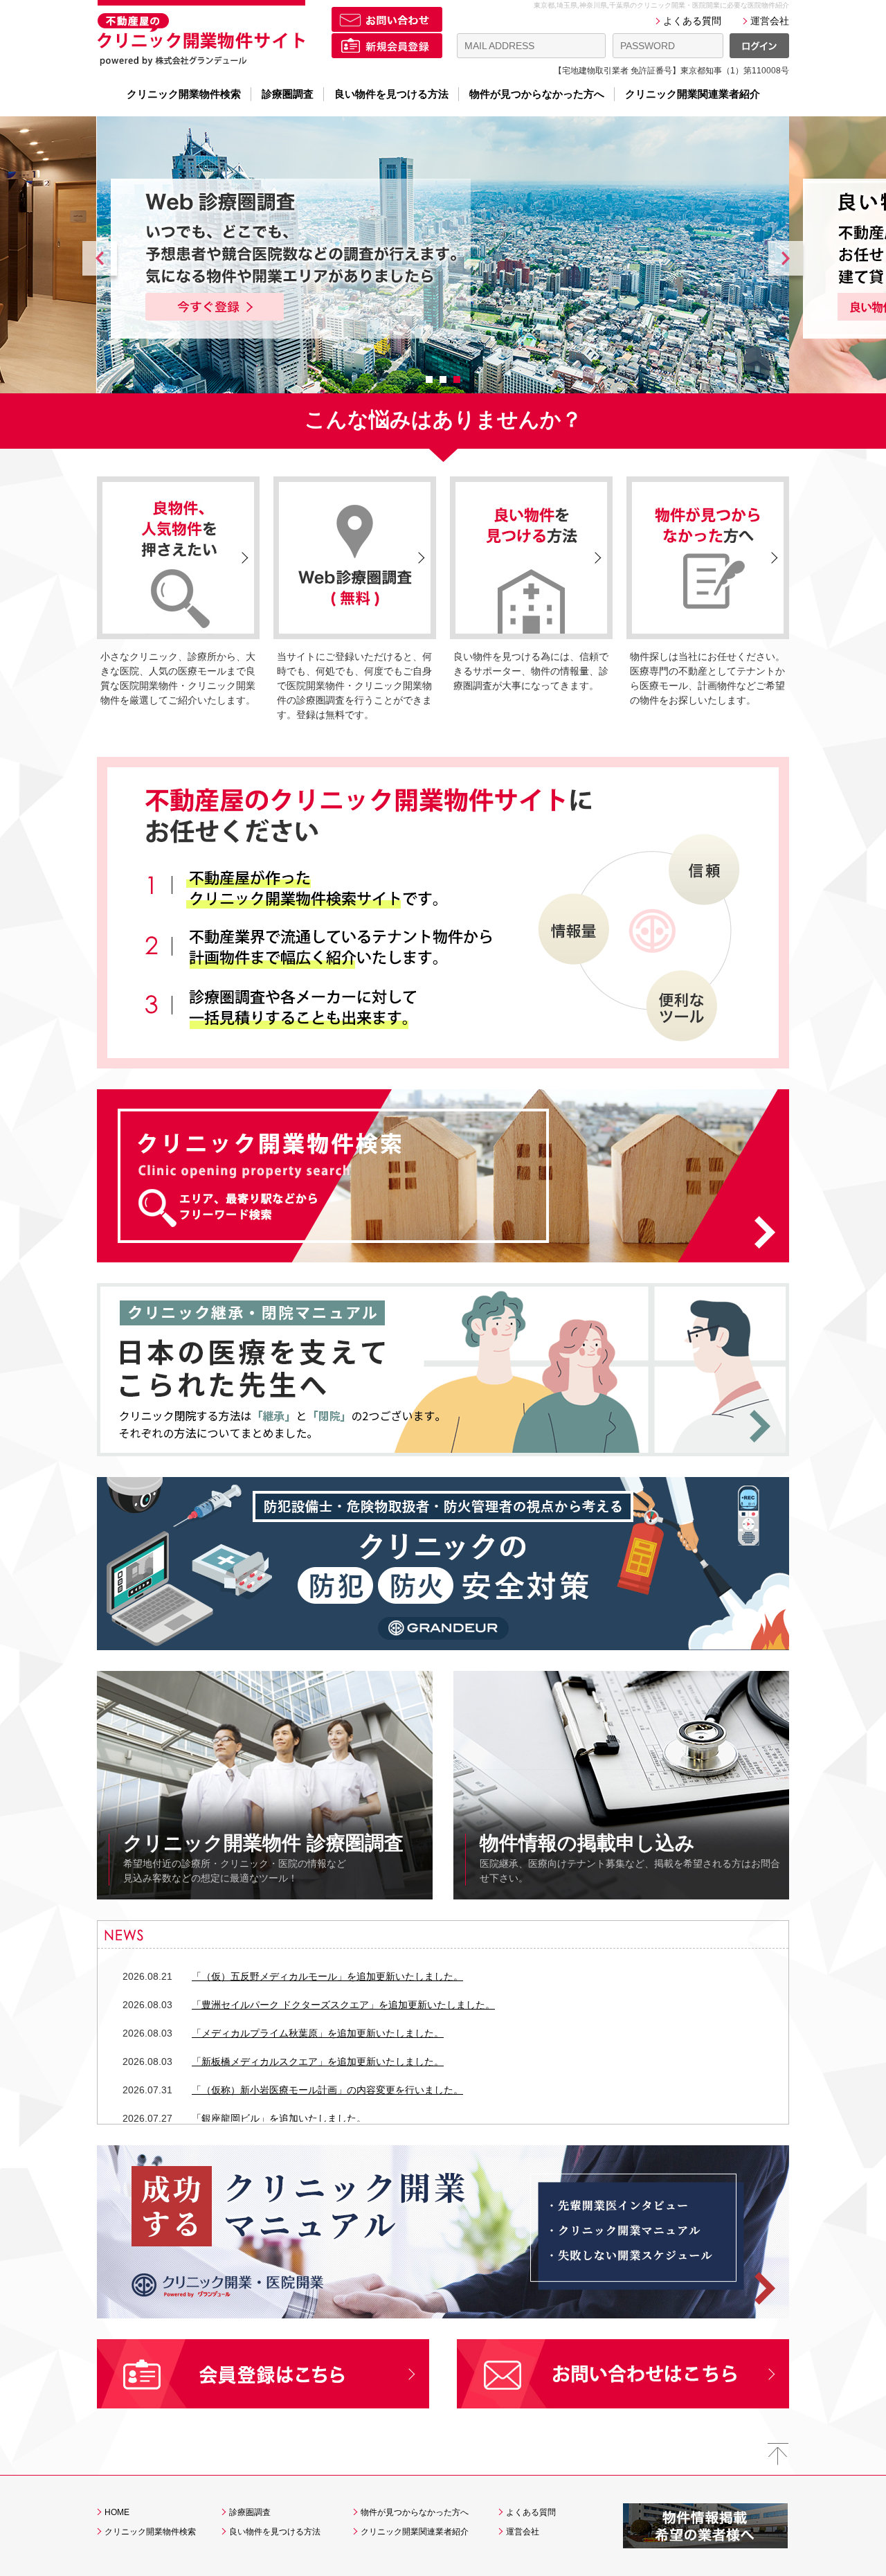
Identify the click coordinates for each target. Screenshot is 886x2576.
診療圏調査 (288, 94)
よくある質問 (692, 21)
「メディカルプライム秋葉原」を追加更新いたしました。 (318, 2033)
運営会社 (770, 21)
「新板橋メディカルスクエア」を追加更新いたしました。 (318, 2061)
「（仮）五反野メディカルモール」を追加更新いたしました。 (327, 1976)
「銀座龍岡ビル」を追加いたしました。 (279, 2118)
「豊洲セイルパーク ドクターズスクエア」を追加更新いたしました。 (343, 2005)
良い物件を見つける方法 (391, 94)
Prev (100, 262)
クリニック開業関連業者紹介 (693, 94)
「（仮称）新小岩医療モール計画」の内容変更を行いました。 (327, 2090)
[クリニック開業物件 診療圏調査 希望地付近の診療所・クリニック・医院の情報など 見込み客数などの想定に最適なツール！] (265, 1678)
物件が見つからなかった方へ (537, 94)
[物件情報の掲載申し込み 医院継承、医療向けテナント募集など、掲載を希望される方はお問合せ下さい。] (621, 1678)
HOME (117, 2512)
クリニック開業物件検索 (184, 94)
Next (786, 262)
